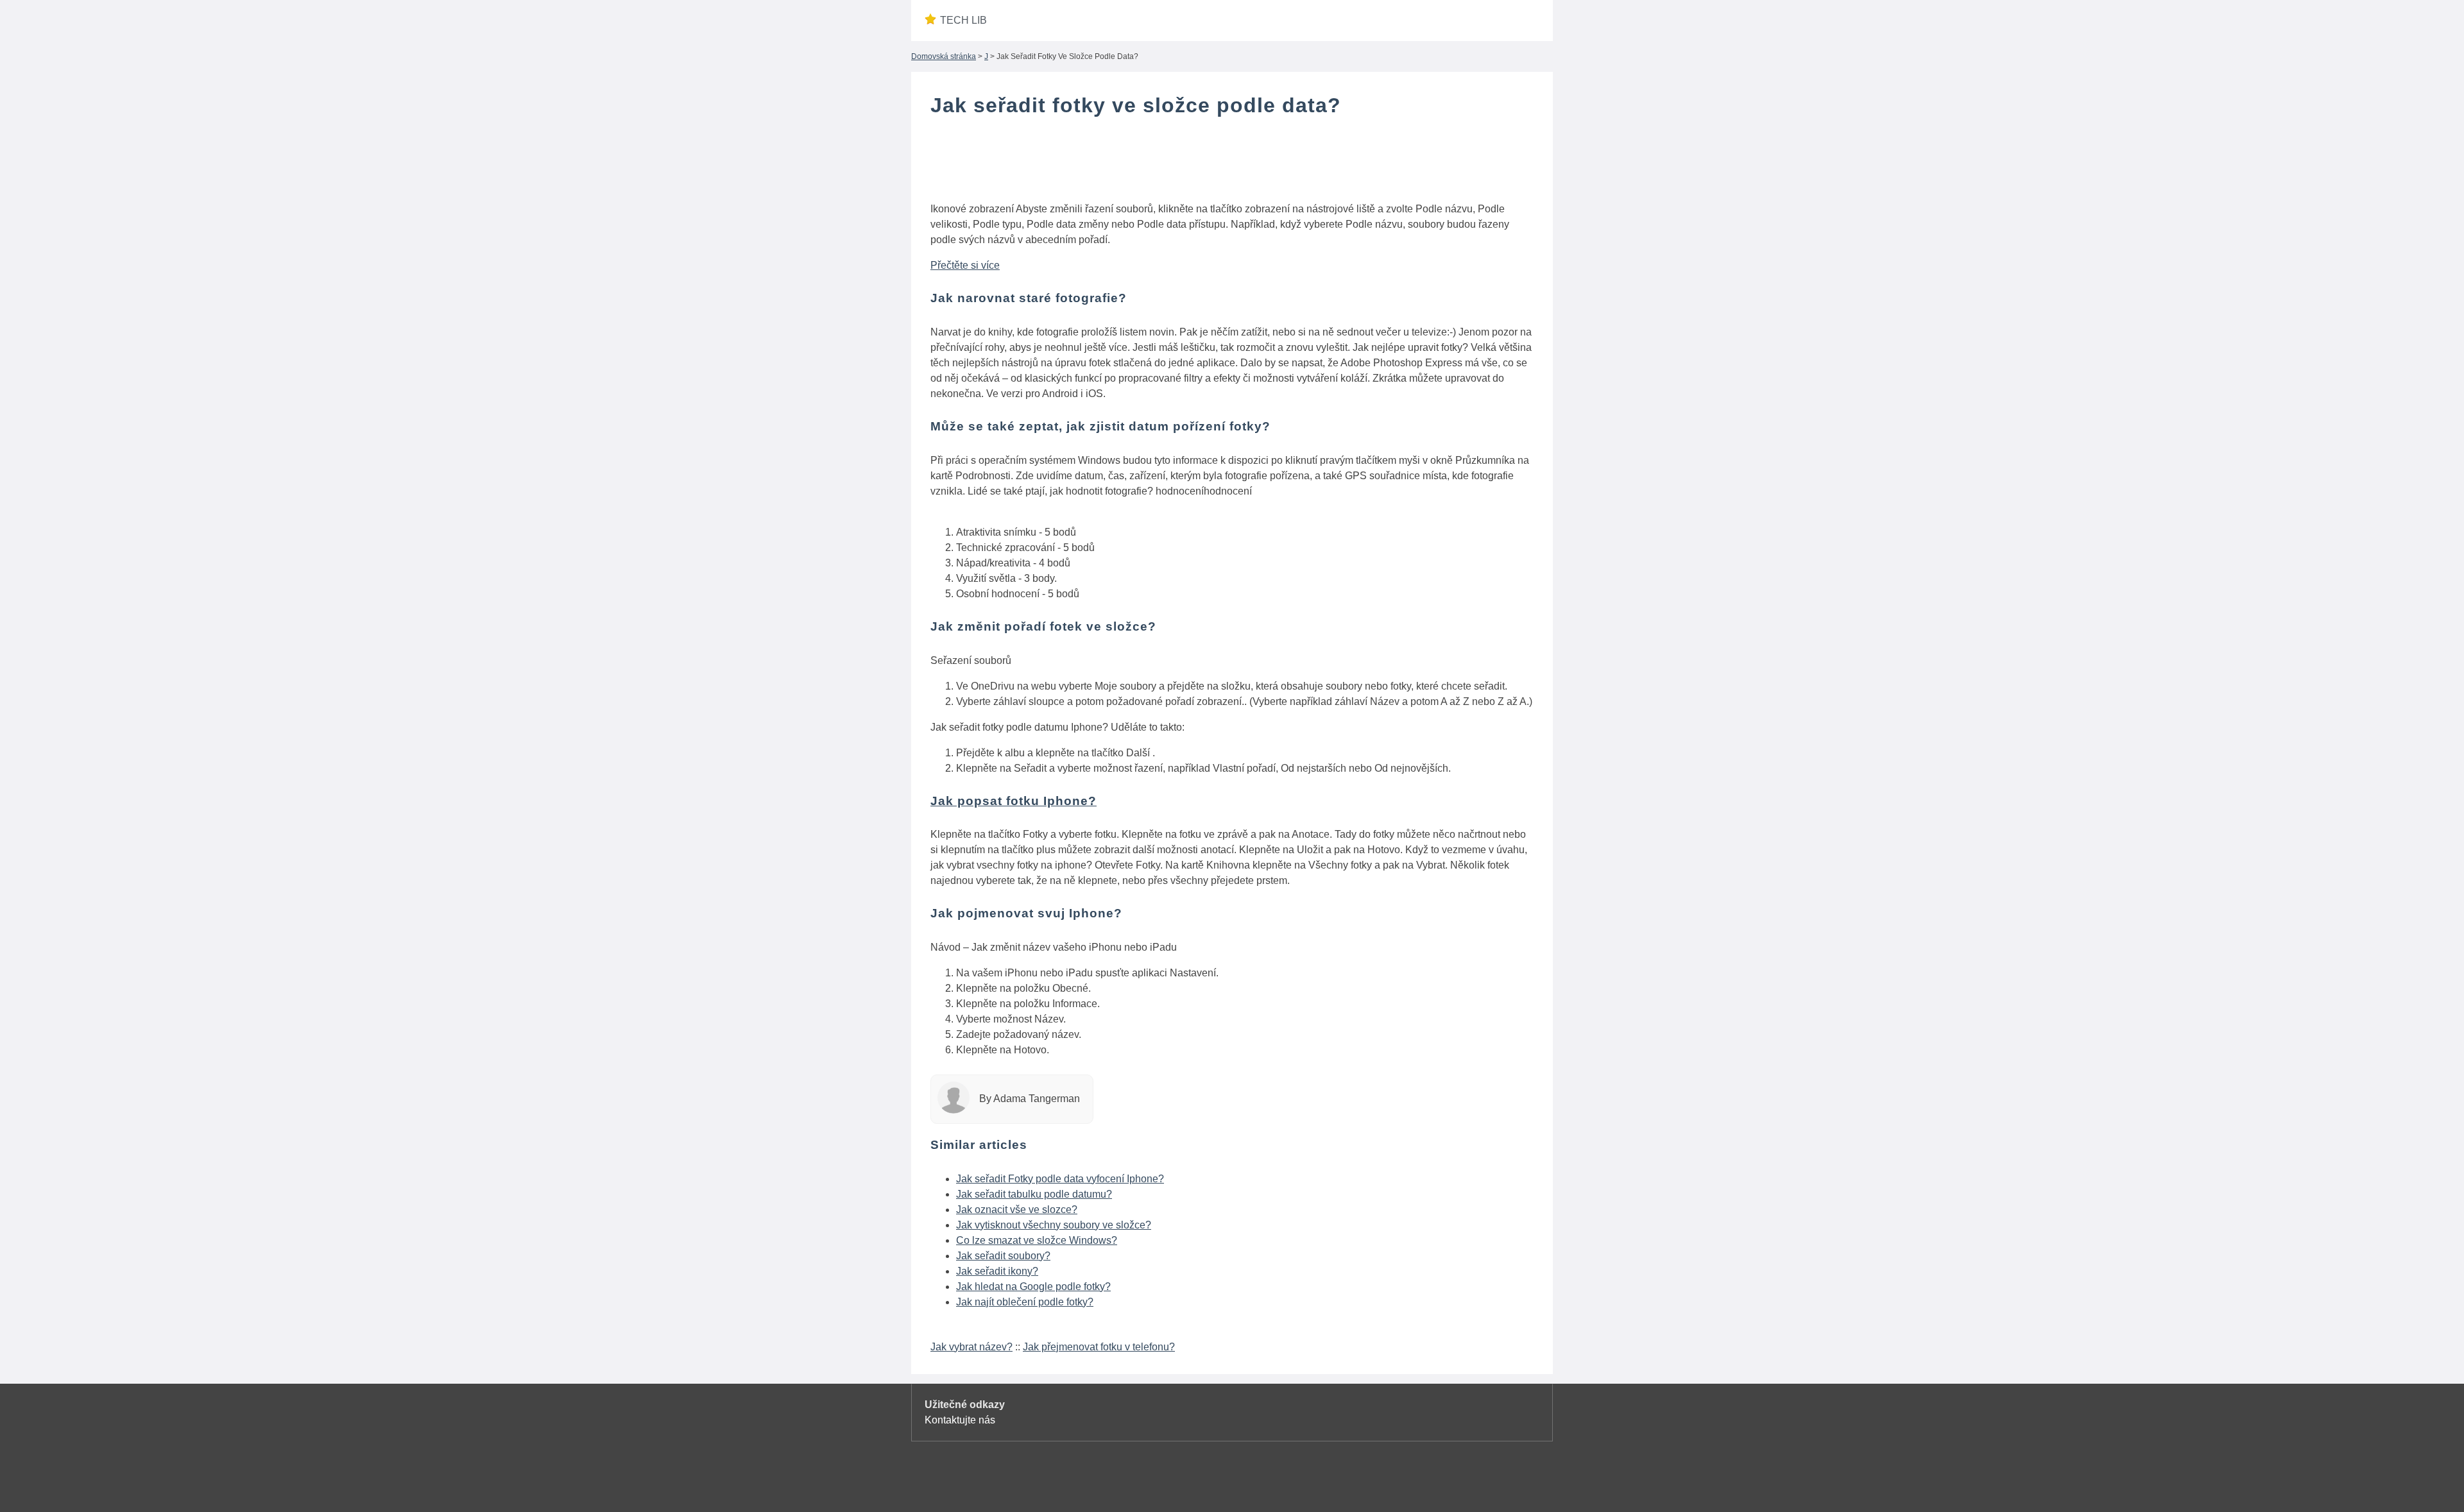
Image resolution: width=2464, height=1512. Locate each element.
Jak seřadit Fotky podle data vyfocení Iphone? (1060, 1179)
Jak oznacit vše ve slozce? (1017, 1210)
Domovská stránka (944, 56)
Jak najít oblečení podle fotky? (1025, 1302)
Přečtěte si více (965, 265)
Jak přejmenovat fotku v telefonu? (1099, 1347)
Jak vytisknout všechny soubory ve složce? (1054, 1225)
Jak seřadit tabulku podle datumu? (1034, 1194)
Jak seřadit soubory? (1003, 1256)
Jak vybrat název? (971, 1347)
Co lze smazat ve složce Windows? (1037, 1240)
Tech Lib (963, 20)
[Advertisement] (1232, 162)
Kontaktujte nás (960, 1420)
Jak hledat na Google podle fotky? (1033, 1287)
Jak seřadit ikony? (997, 1271)
